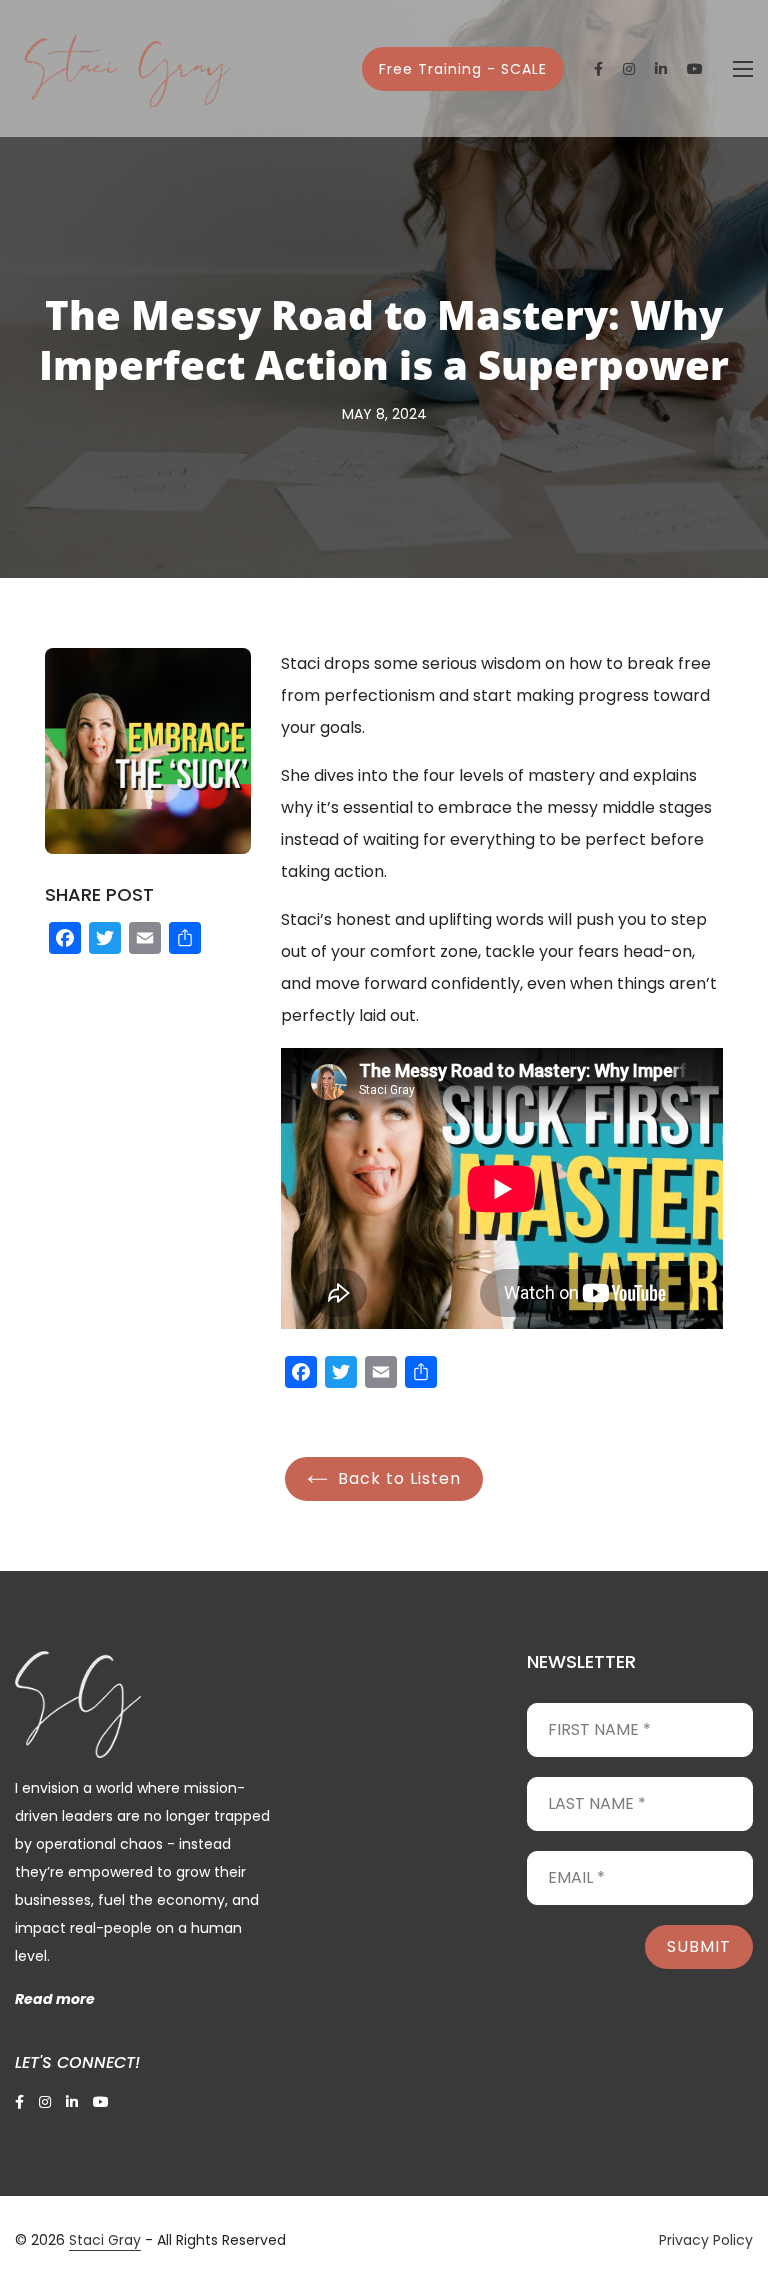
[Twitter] (105, 940)
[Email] (145, 940)
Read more (55, 1999)
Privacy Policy (706, 2240)
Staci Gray (105, 2240)
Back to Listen (397, 1478)
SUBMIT (699, 1946)
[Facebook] (65, 940)
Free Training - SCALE (463, 69)
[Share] (185, 940)
